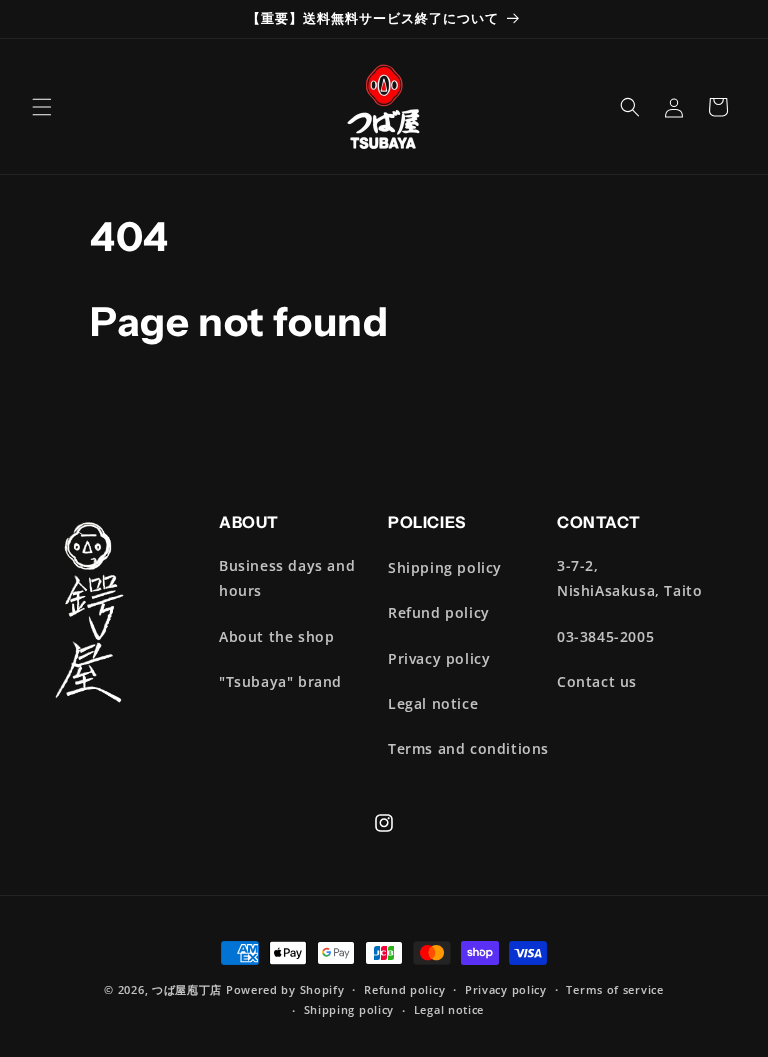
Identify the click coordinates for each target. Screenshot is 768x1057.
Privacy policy (439, 658)
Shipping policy (445, 567)
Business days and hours (287, 578)
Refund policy (439, 612)
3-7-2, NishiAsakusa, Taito (629, 578)
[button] (42, 107)
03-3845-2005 (605, 636)
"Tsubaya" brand (280, 681)
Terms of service (614, 989)
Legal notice (433, 703)
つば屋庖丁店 (187, 989)
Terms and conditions (468, 748)
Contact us (597, 681)
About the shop (276, 636)
